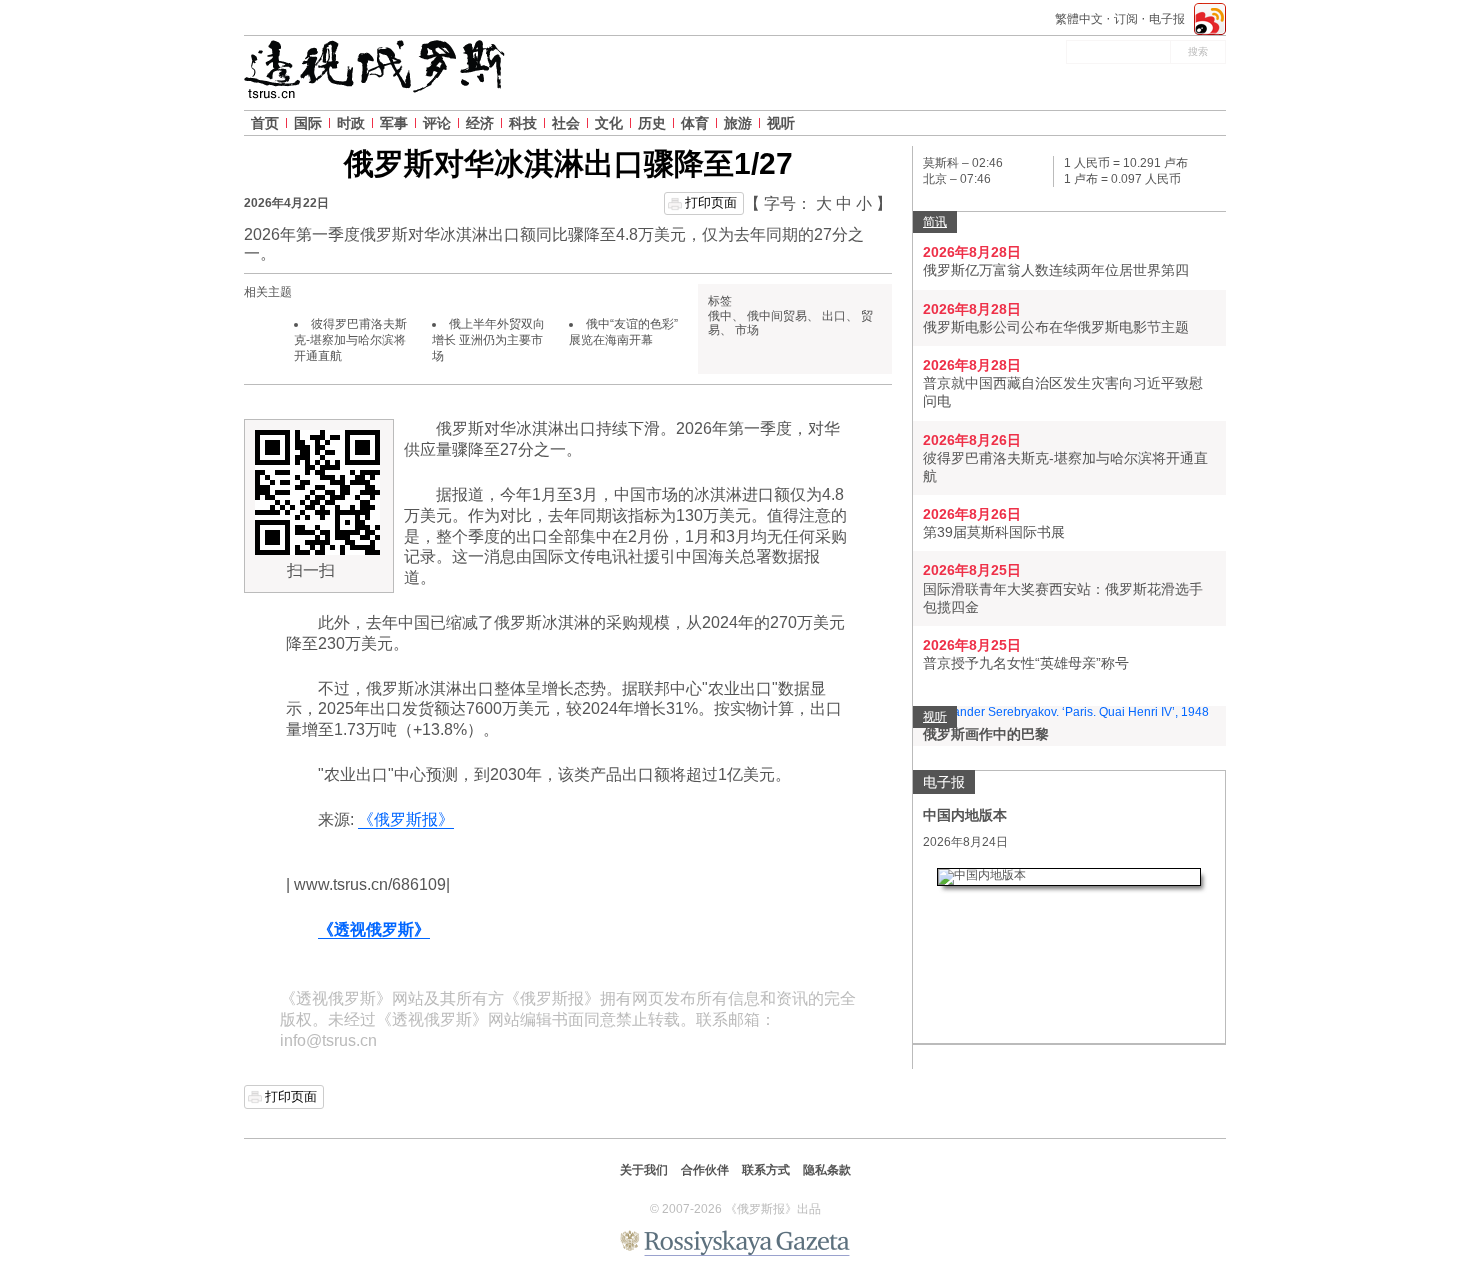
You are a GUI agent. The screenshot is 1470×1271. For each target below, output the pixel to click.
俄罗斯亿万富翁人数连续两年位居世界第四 (1056, 270)
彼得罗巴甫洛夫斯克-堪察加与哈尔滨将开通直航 (350, 339)
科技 (523, 123)
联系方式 (766, 1170)
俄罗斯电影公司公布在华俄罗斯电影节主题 (1056, 327)
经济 (480, 123)
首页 (265, 123)
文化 (609, 123)
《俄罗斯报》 (406, 819)
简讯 (935, 222)
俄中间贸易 (777, 316)
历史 (652, 123)
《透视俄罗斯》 (374, 929)
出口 (834, 316)
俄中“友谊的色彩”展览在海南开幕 (623, 332)
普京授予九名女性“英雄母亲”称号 (1026, 663)
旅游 (738, 123)
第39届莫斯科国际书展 (994, 532)
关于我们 (644, 1170)
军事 (394, 123)
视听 (781, 123)
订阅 (1126, 19)
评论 (437, 123)
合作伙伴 (705, 1170)
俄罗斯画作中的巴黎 (986, 734)
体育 (695, 123)
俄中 (720, 316)
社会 (566, 123)
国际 (308, 123)
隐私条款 (827, 1170)
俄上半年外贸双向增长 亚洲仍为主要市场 (488, 339)
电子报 (1167, 19)
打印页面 (711, 202)
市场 (747, 330)
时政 (351, 123)
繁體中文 (1079, 19)
